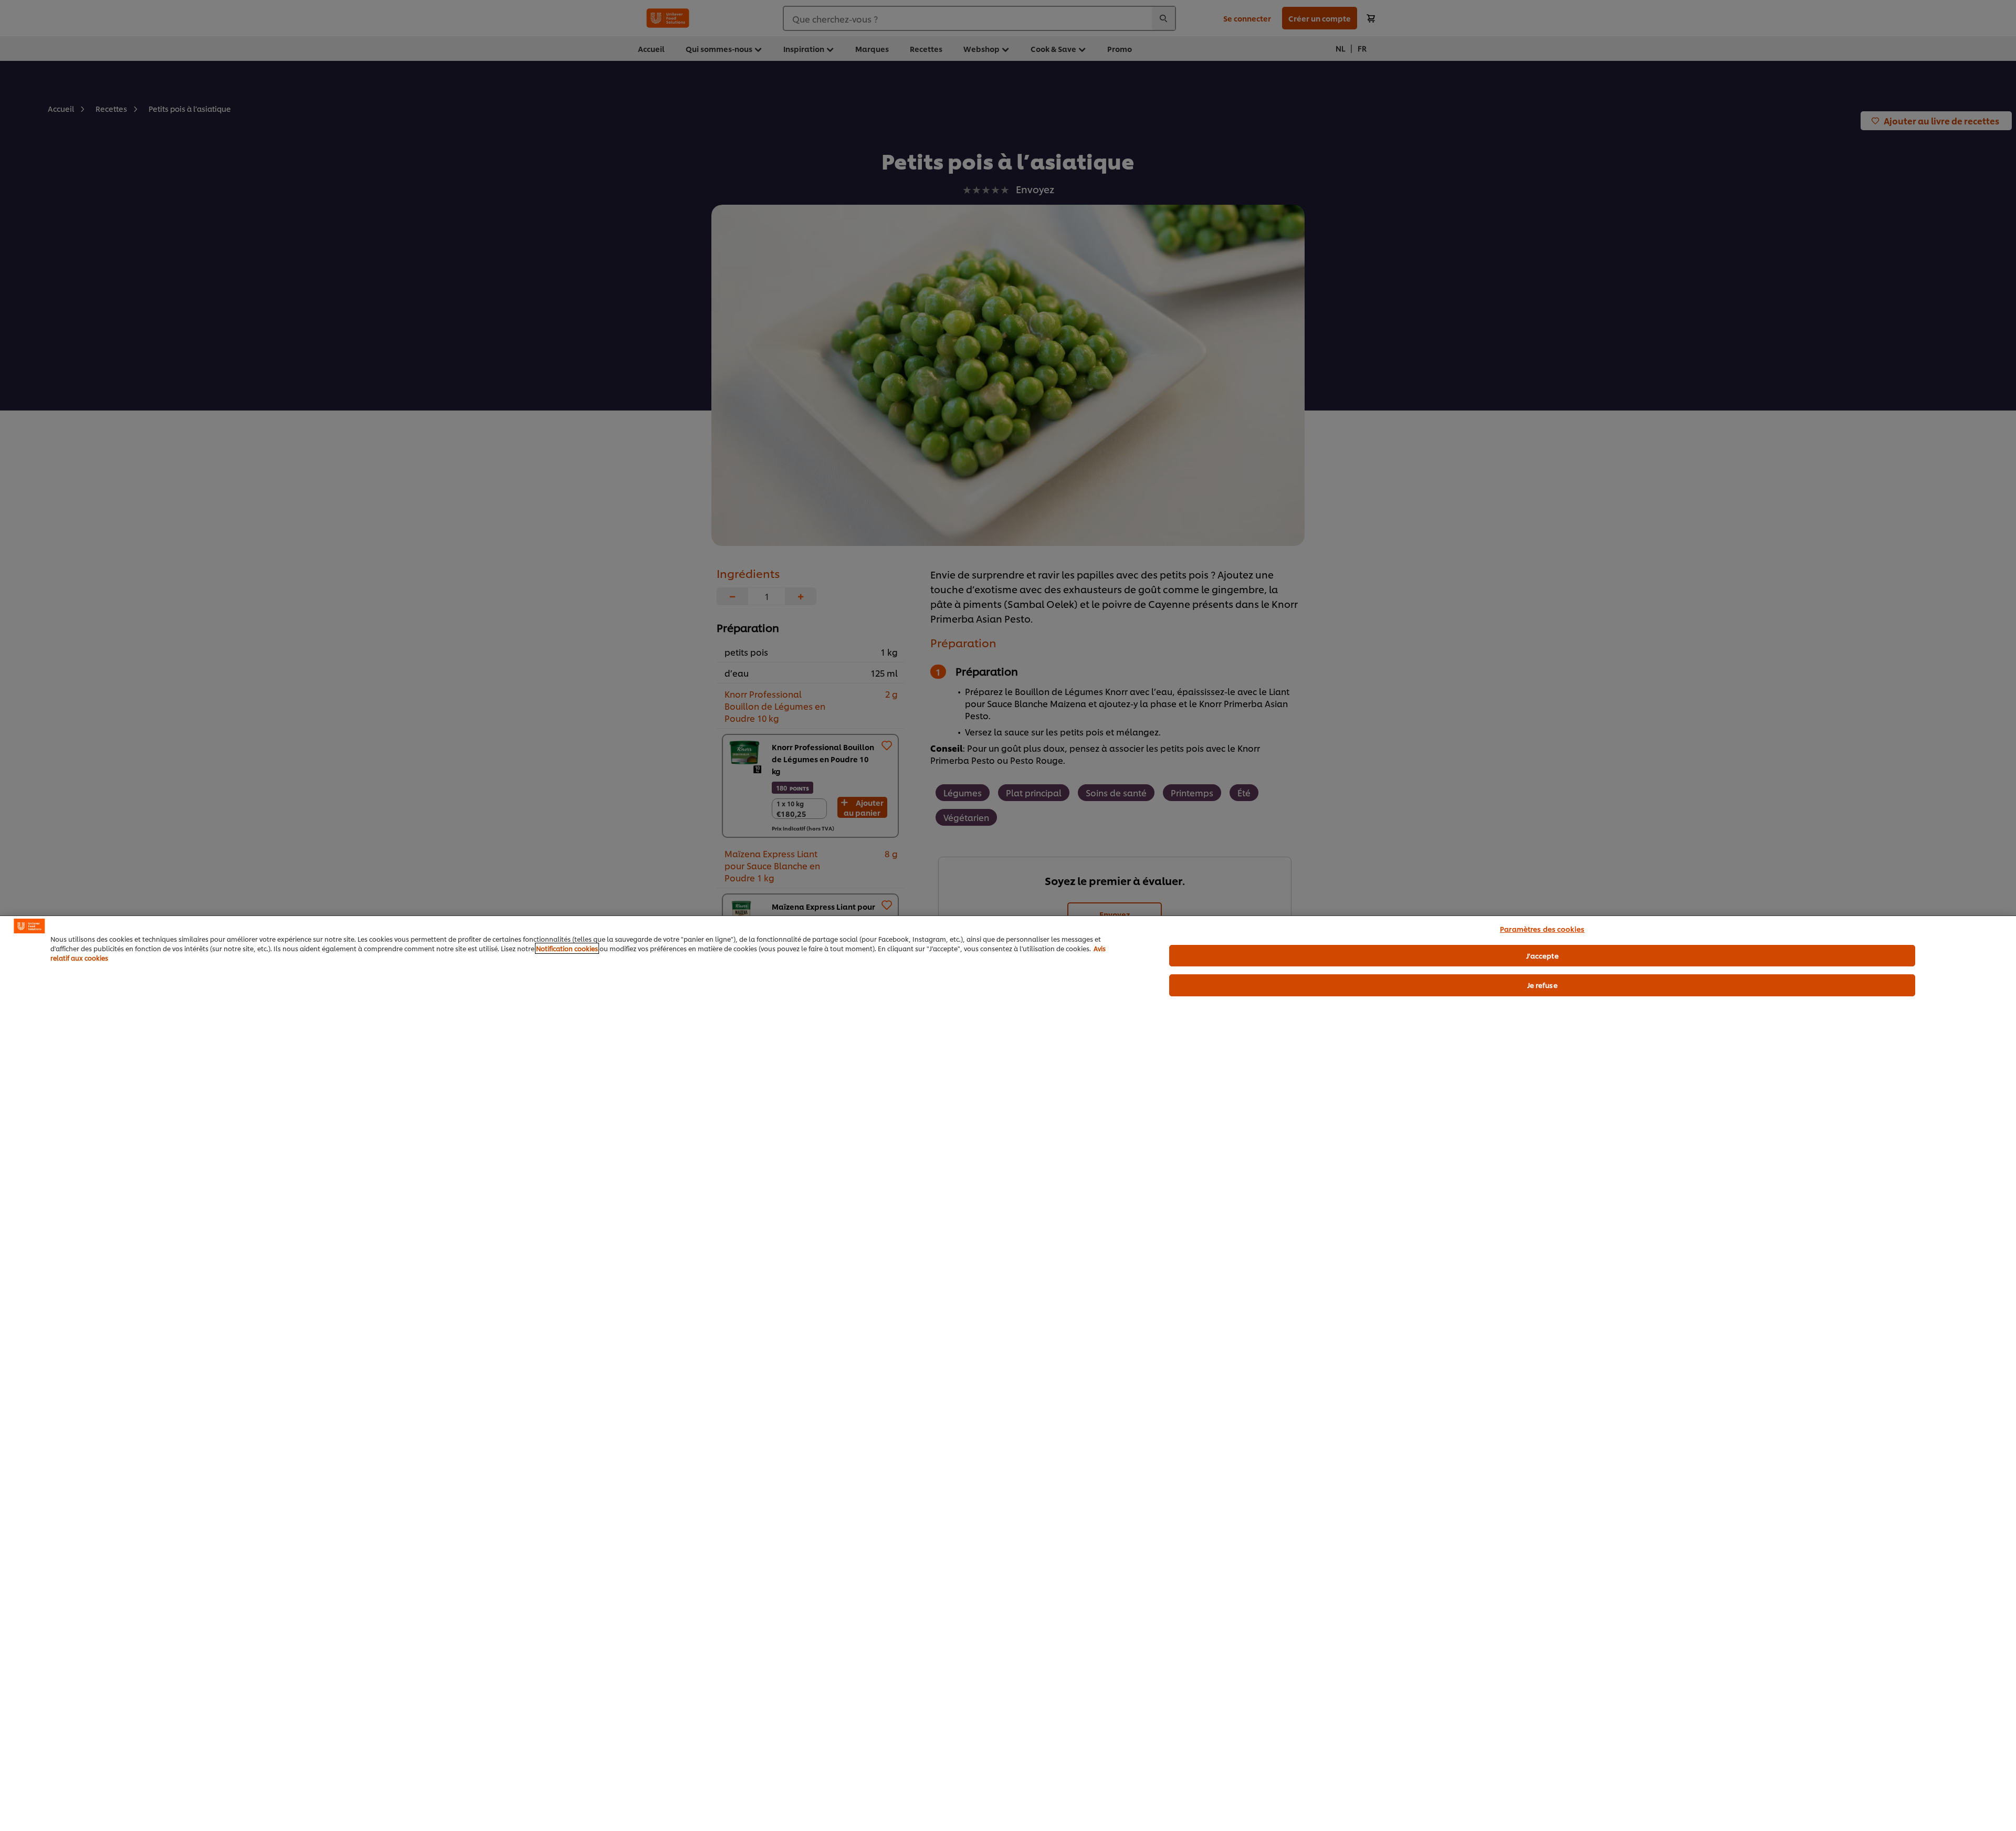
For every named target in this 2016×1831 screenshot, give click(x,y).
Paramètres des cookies (1542, 929)
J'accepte (1542, 955)
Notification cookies (567, 948)
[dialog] (1008, 1373)
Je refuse (1542, 985)
